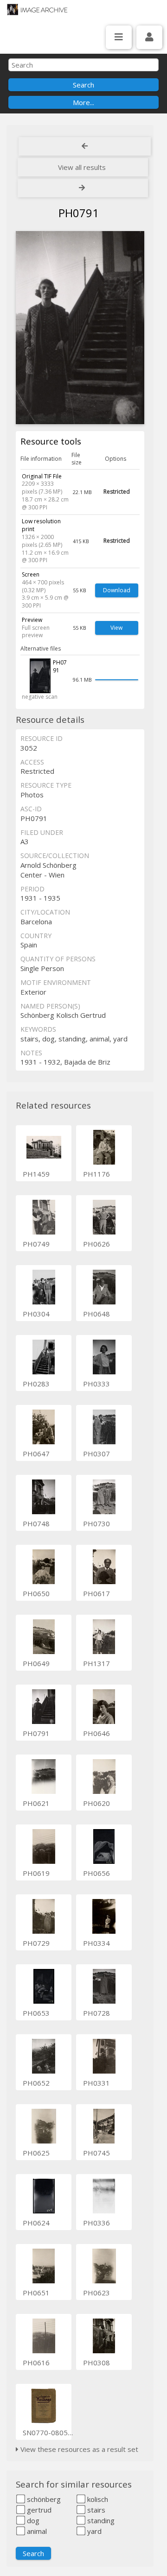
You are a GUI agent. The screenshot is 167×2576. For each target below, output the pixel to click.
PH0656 (96, 1873)
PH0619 (36, 1873)
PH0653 (36, 2013)
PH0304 (36, 1314)
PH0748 (36, 1523)
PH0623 (96, 2293)
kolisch (97, 2499)
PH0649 (36, 1663)
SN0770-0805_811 (53, 2432)
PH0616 (36, 2363)
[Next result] (83, 188)
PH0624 (36, 2223)
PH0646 (96, 1733)
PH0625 (36, 2153)
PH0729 (36, 1943)
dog (32, 2520)
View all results (82, 167)
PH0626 (96, 1244)
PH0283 (36, 1384)
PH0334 (96, 1943)
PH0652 (36, 2083)
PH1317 (96, 1663)
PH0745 (96, 2153)
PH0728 (96, 2013)
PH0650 (36, 1593)
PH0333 (96, 1384)
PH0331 (96, 2083)
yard (93, 2531)
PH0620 (96, 1803)
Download (117, 590)
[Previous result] (85, 146)
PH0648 (96, 1314)
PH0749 (36, 1244)
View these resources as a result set (78, 2449)
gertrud (38, 2510)
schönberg (43, 2499)
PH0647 (36, 1454)
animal (36, 2531)
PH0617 (96, 1593)
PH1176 (96, 1174)
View (116, 628)
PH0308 (96, 2363)
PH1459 (36, 1174)
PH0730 (96, 1523)
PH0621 (36, 1803)
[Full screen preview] (80, 328)
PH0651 (36, 2293)
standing (100, 2520)
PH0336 (96, 2223)
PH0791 (36, 1733)
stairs (95, 2510)
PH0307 (96, 1454)
